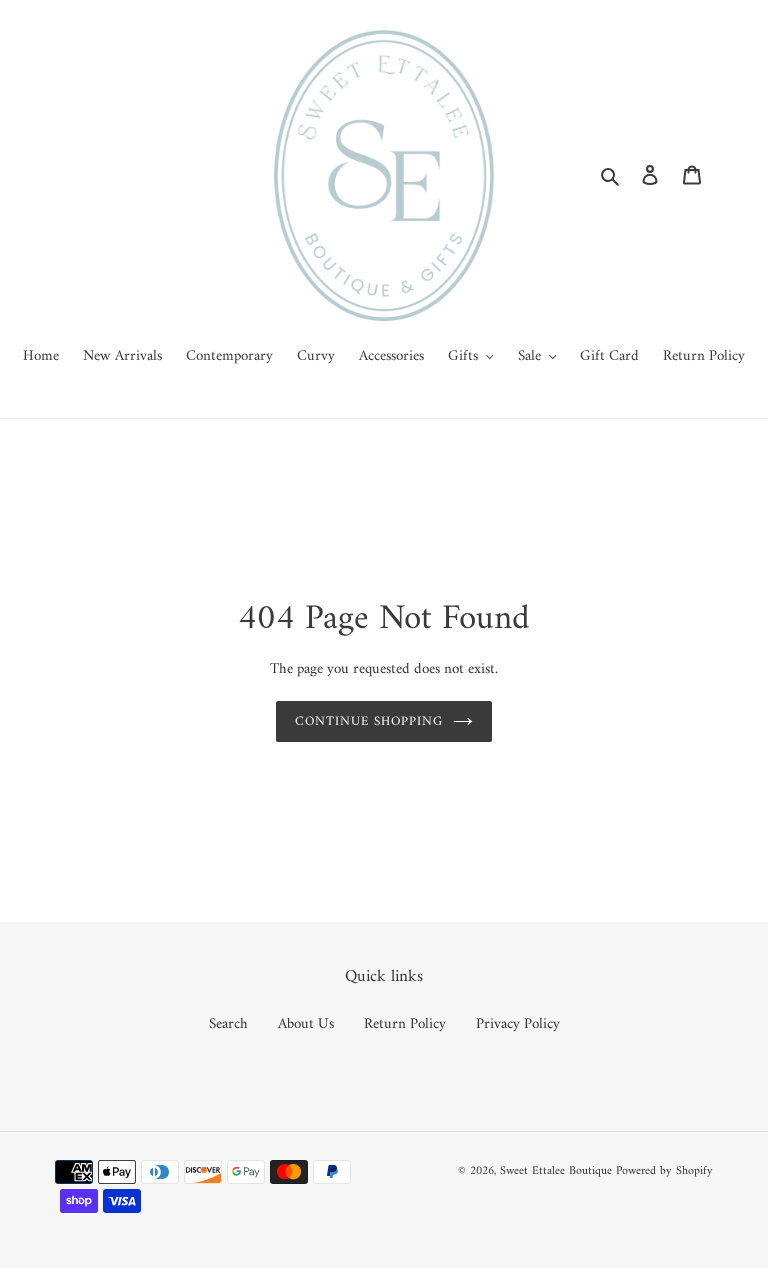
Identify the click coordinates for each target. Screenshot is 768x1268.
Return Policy (405, 1024)
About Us (306, 1024)
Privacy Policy (518, 1024)
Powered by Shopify (664, 1171)
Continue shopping (369, 721)
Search (228, 1024)
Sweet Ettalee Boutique (556, 1171)
